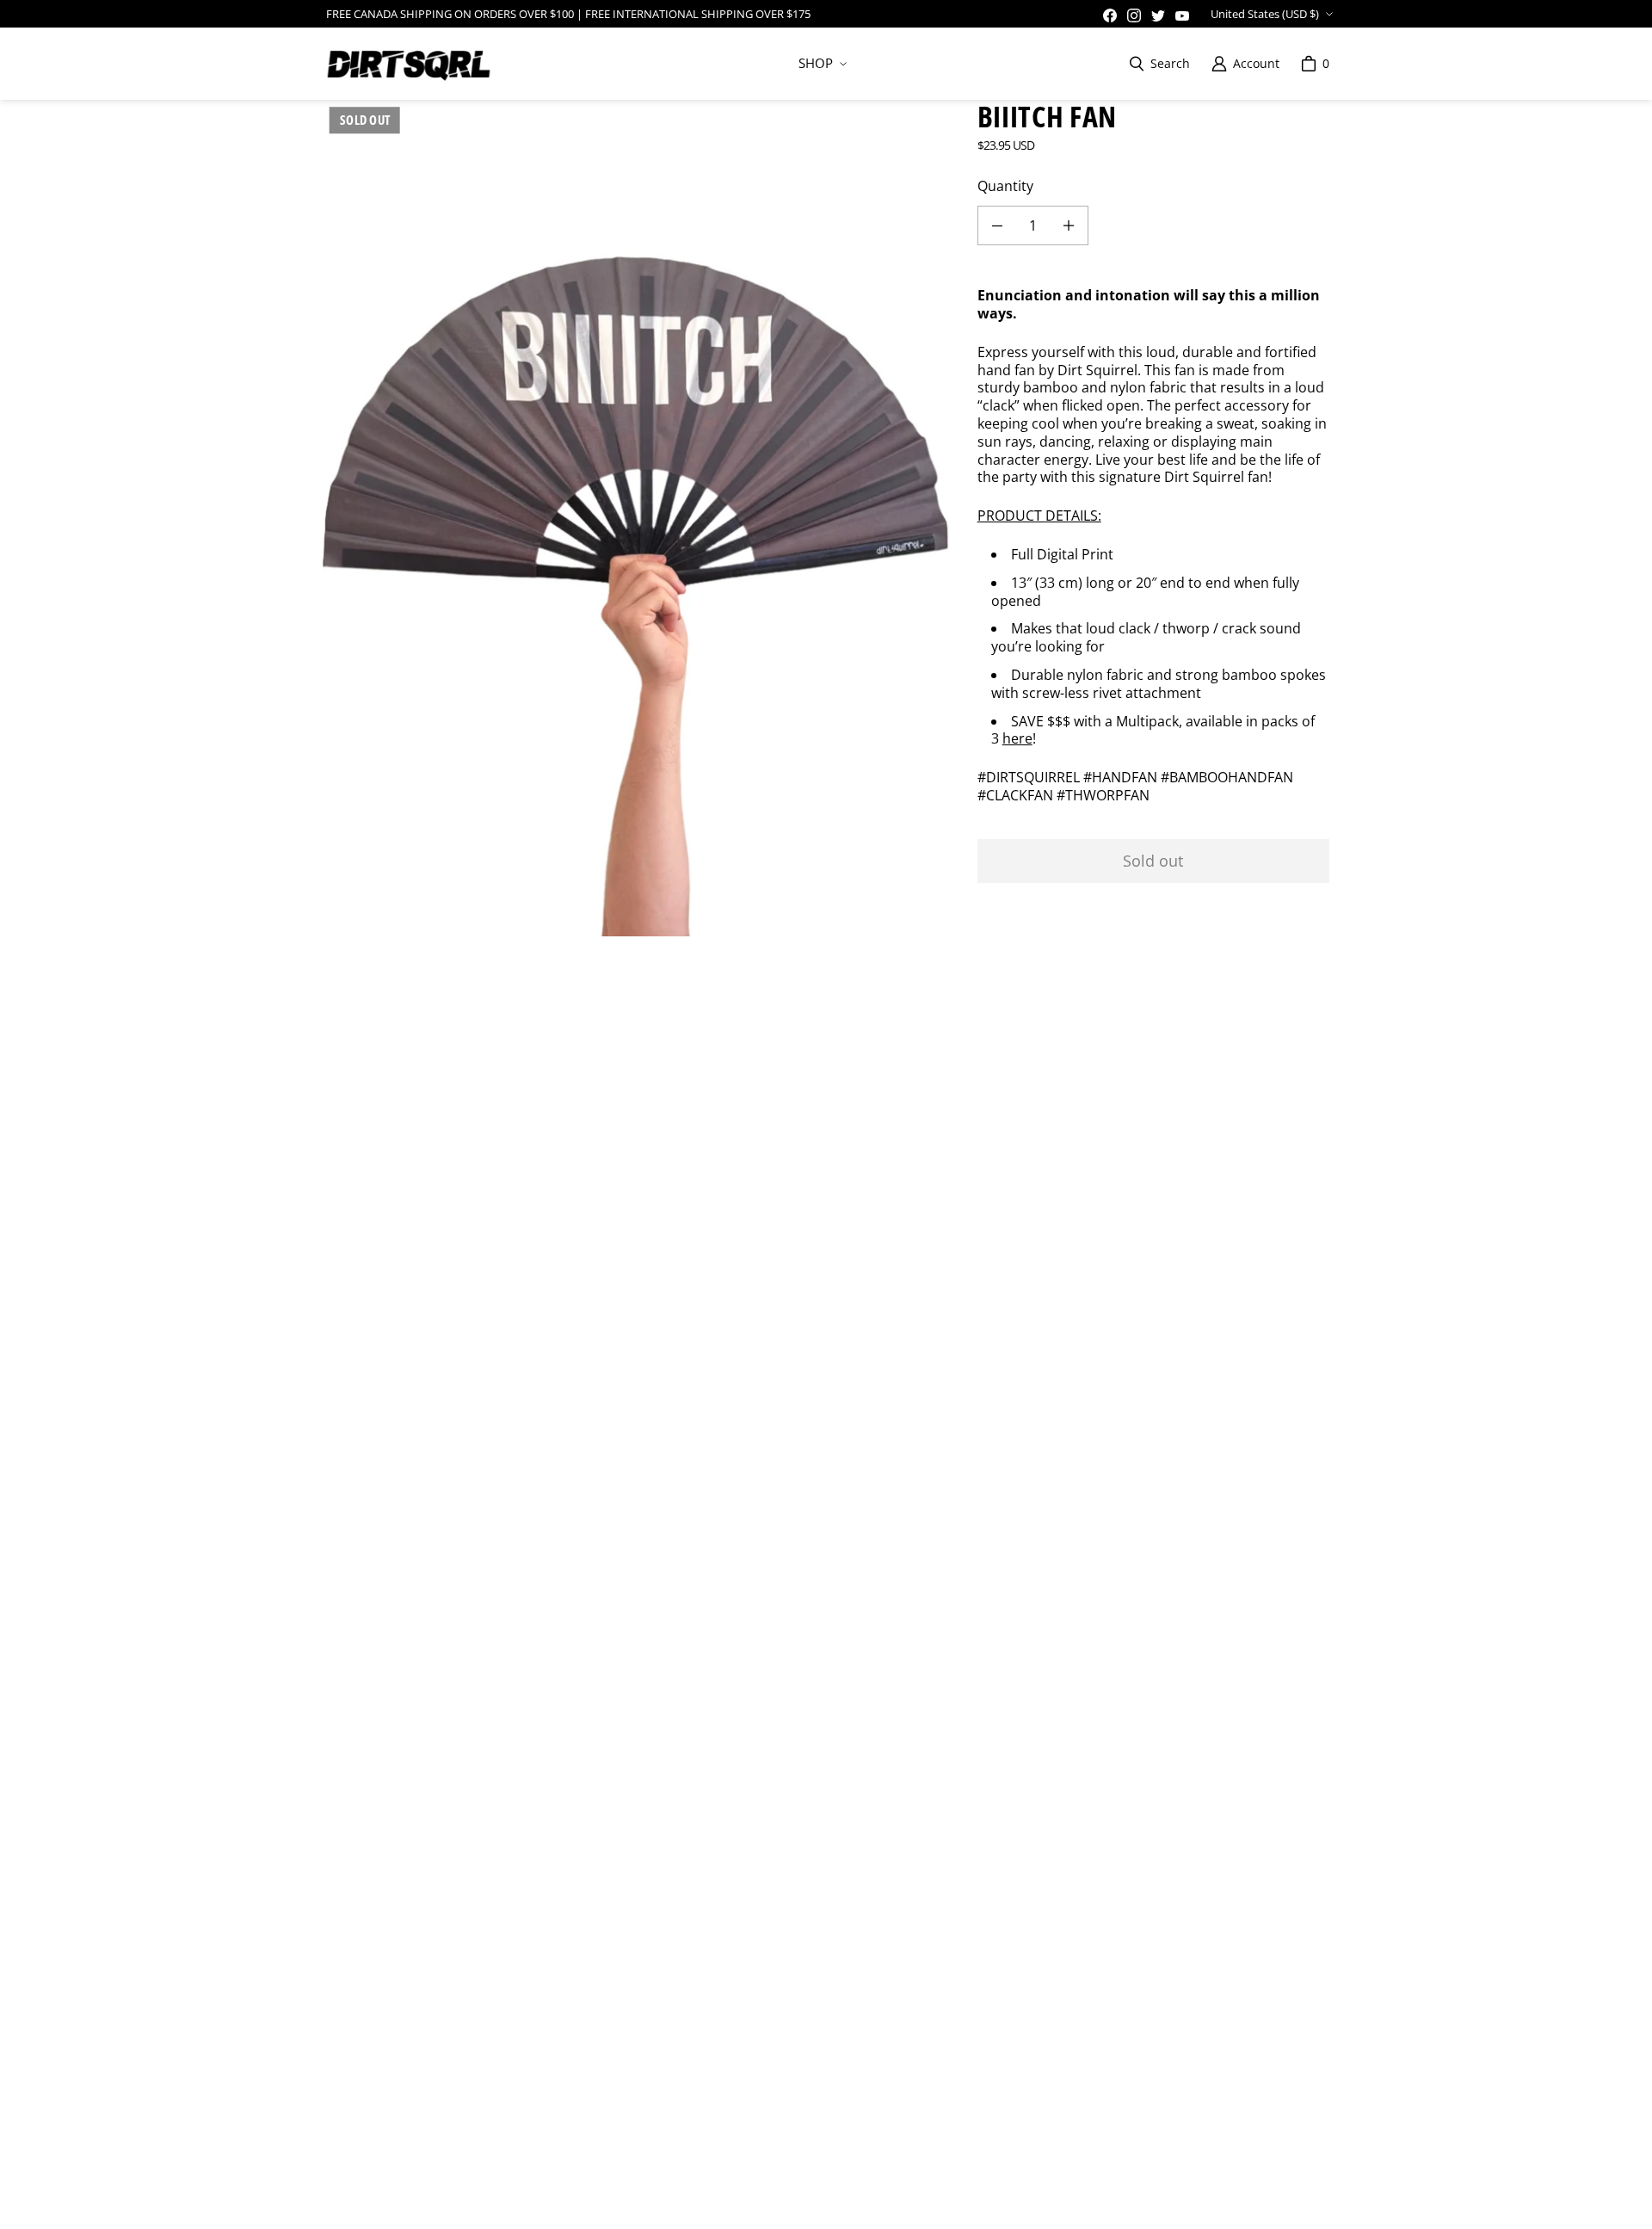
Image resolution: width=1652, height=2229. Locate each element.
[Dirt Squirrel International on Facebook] (1110, 15)
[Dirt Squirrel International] (409, 64)
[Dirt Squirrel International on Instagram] (1134, 15)
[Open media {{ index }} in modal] (636, 519)
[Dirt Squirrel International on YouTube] (1182, 15)
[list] (636, 518)
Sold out (1153, 861)
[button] (821, 64)
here (1017, 738)
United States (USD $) (1265, 14)
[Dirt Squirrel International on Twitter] (1158, 15)
